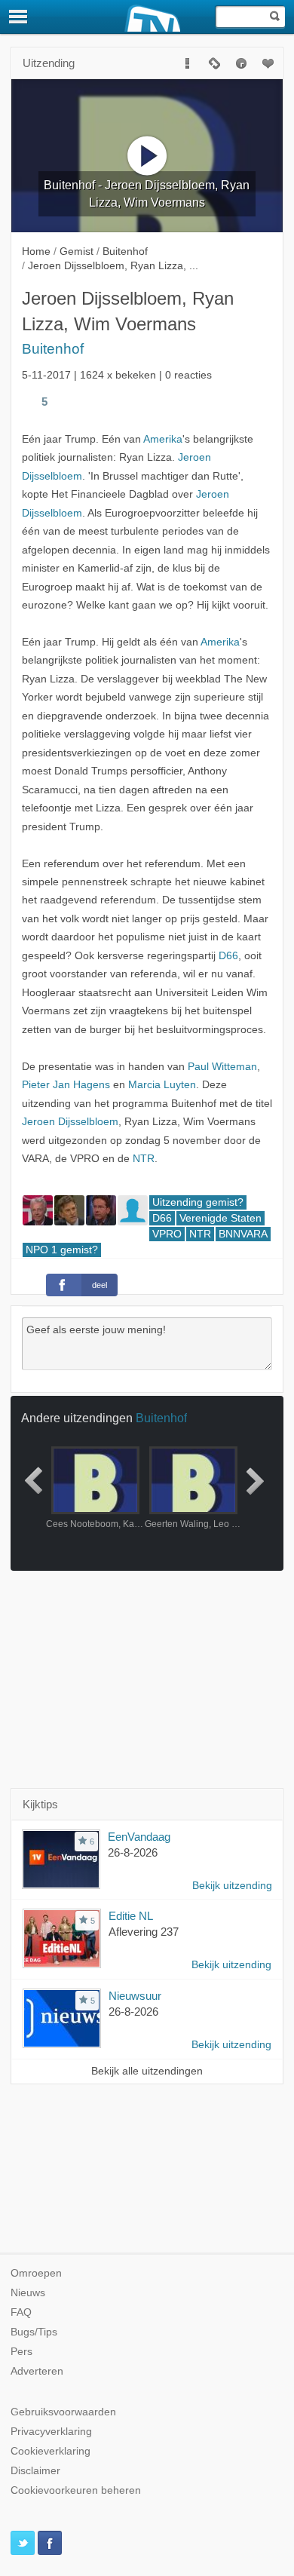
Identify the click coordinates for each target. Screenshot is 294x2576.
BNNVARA (243, 1234)
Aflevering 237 (144, 1932)
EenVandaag (139, 1837)
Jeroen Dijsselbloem (70, 1122)
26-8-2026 (133, 1852)
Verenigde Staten (220, 1218)
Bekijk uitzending (232, 1886)
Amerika (163, 439)
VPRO (167, 1234)
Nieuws (28, 2293)
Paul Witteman (222, 1067)
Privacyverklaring (51, 2432)
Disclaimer (35, 2471)
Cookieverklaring (51, 2451)
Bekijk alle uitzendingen (147, 2071)
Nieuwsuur (135, 1996)
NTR (144, 1159)
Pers (21, 2352)
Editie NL (131, 1916)
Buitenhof (53, 349)
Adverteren (37, 2371)
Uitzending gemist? (198, 1202)
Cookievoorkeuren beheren (76, 2490)
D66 (228, 956)
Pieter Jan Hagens (66, 1085)
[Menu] (19, 17)
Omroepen (36, 2273)
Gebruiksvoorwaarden (63, 2412)
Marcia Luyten (162, 1085)
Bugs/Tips (34, 2332)
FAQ (21, 2312)
